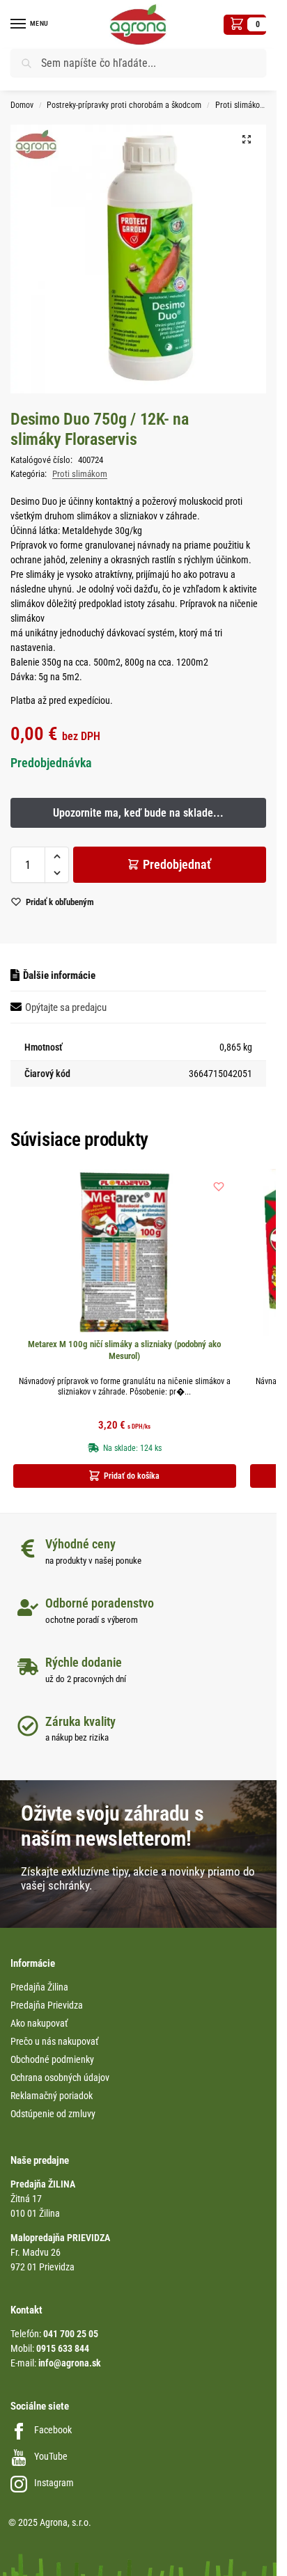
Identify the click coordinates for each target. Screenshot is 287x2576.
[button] (245, 25)
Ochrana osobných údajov (60, 2078)
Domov (22, 105)
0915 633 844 (63, 2348)
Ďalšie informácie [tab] (59, 975)
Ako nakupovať (39, 2023)
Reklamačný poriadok (52, 2096)
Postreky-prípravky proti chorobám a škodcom (124, 105)
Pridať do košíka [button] (132, 1476)
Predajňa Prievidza (47, 2005)
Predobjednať (177, 864)
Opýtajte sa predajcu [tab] (66, 1007)
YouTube (51, 2456)
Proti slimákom (241, 105)
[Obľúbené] (219, 1186)
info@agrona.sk (70, 2363)
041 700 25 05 (71, 2334)
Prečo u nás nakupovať (54, 2041)
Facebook (53, 2430)
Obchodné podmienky (52, 2059)
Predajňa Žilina (39, 1987)
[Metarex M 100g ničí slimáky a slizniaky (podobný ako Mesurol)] (125, 1252)
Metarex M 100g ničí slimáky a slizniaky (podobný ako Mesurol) (124, 1350)
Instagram (54, 2483)
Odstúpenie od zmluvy (53, 2114)
